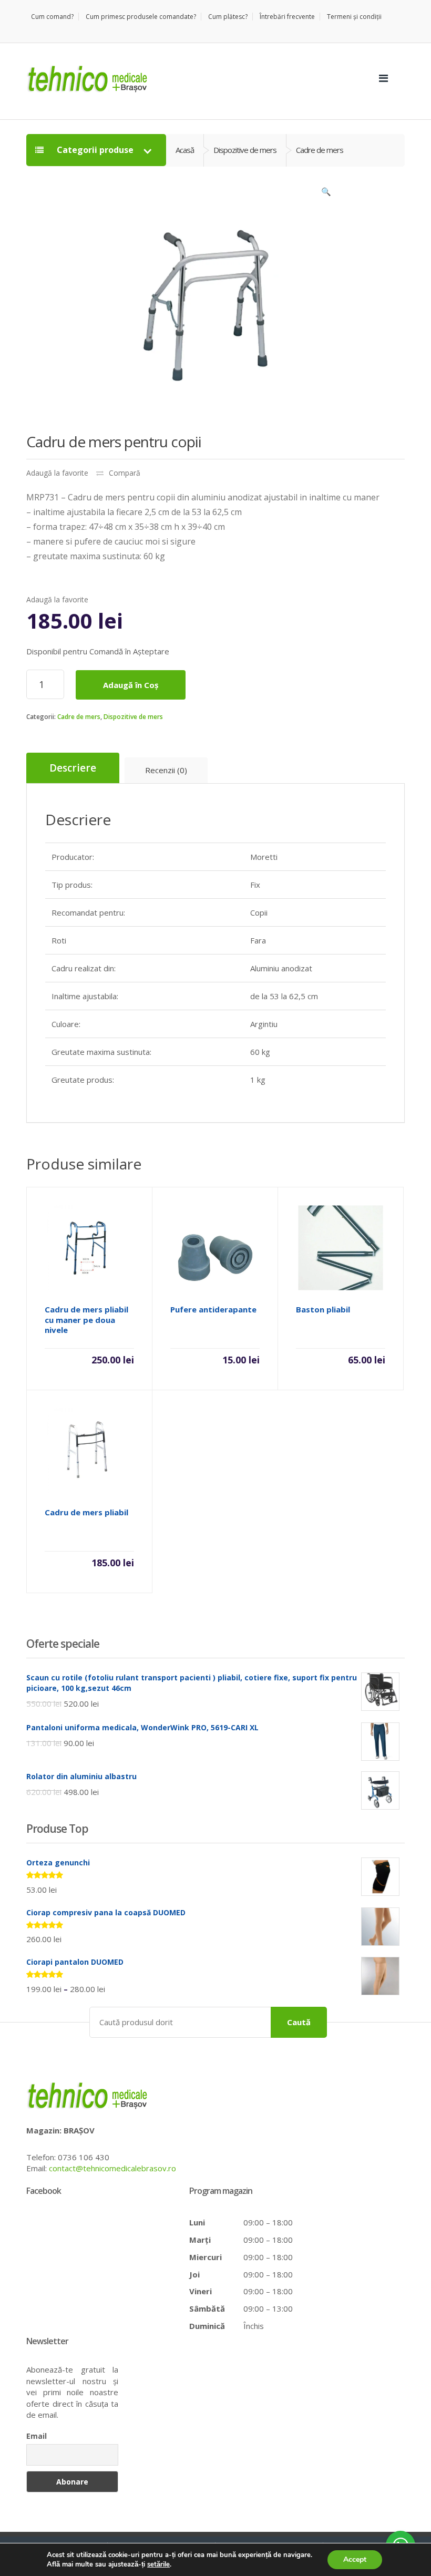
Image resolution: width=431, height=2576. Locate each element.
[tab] (73, 768)
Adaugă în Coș (131, 685)
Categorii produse (95, 150)
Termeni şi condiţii (354, 17)
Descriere (73, 768)
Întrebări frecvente (287, 17)
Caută (299, 2022)
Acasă (185, 150)
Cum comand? (52, 17)
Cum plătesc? (228, 17)
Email (37, 2436)
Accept (355, 2559)
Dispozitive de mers (133, 717)
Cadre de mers (79, 717)
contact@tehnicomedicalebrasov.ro (112, 2168)
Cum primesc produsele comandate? (141, 17)
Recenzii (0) (166, 770)
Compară (125, 473)
